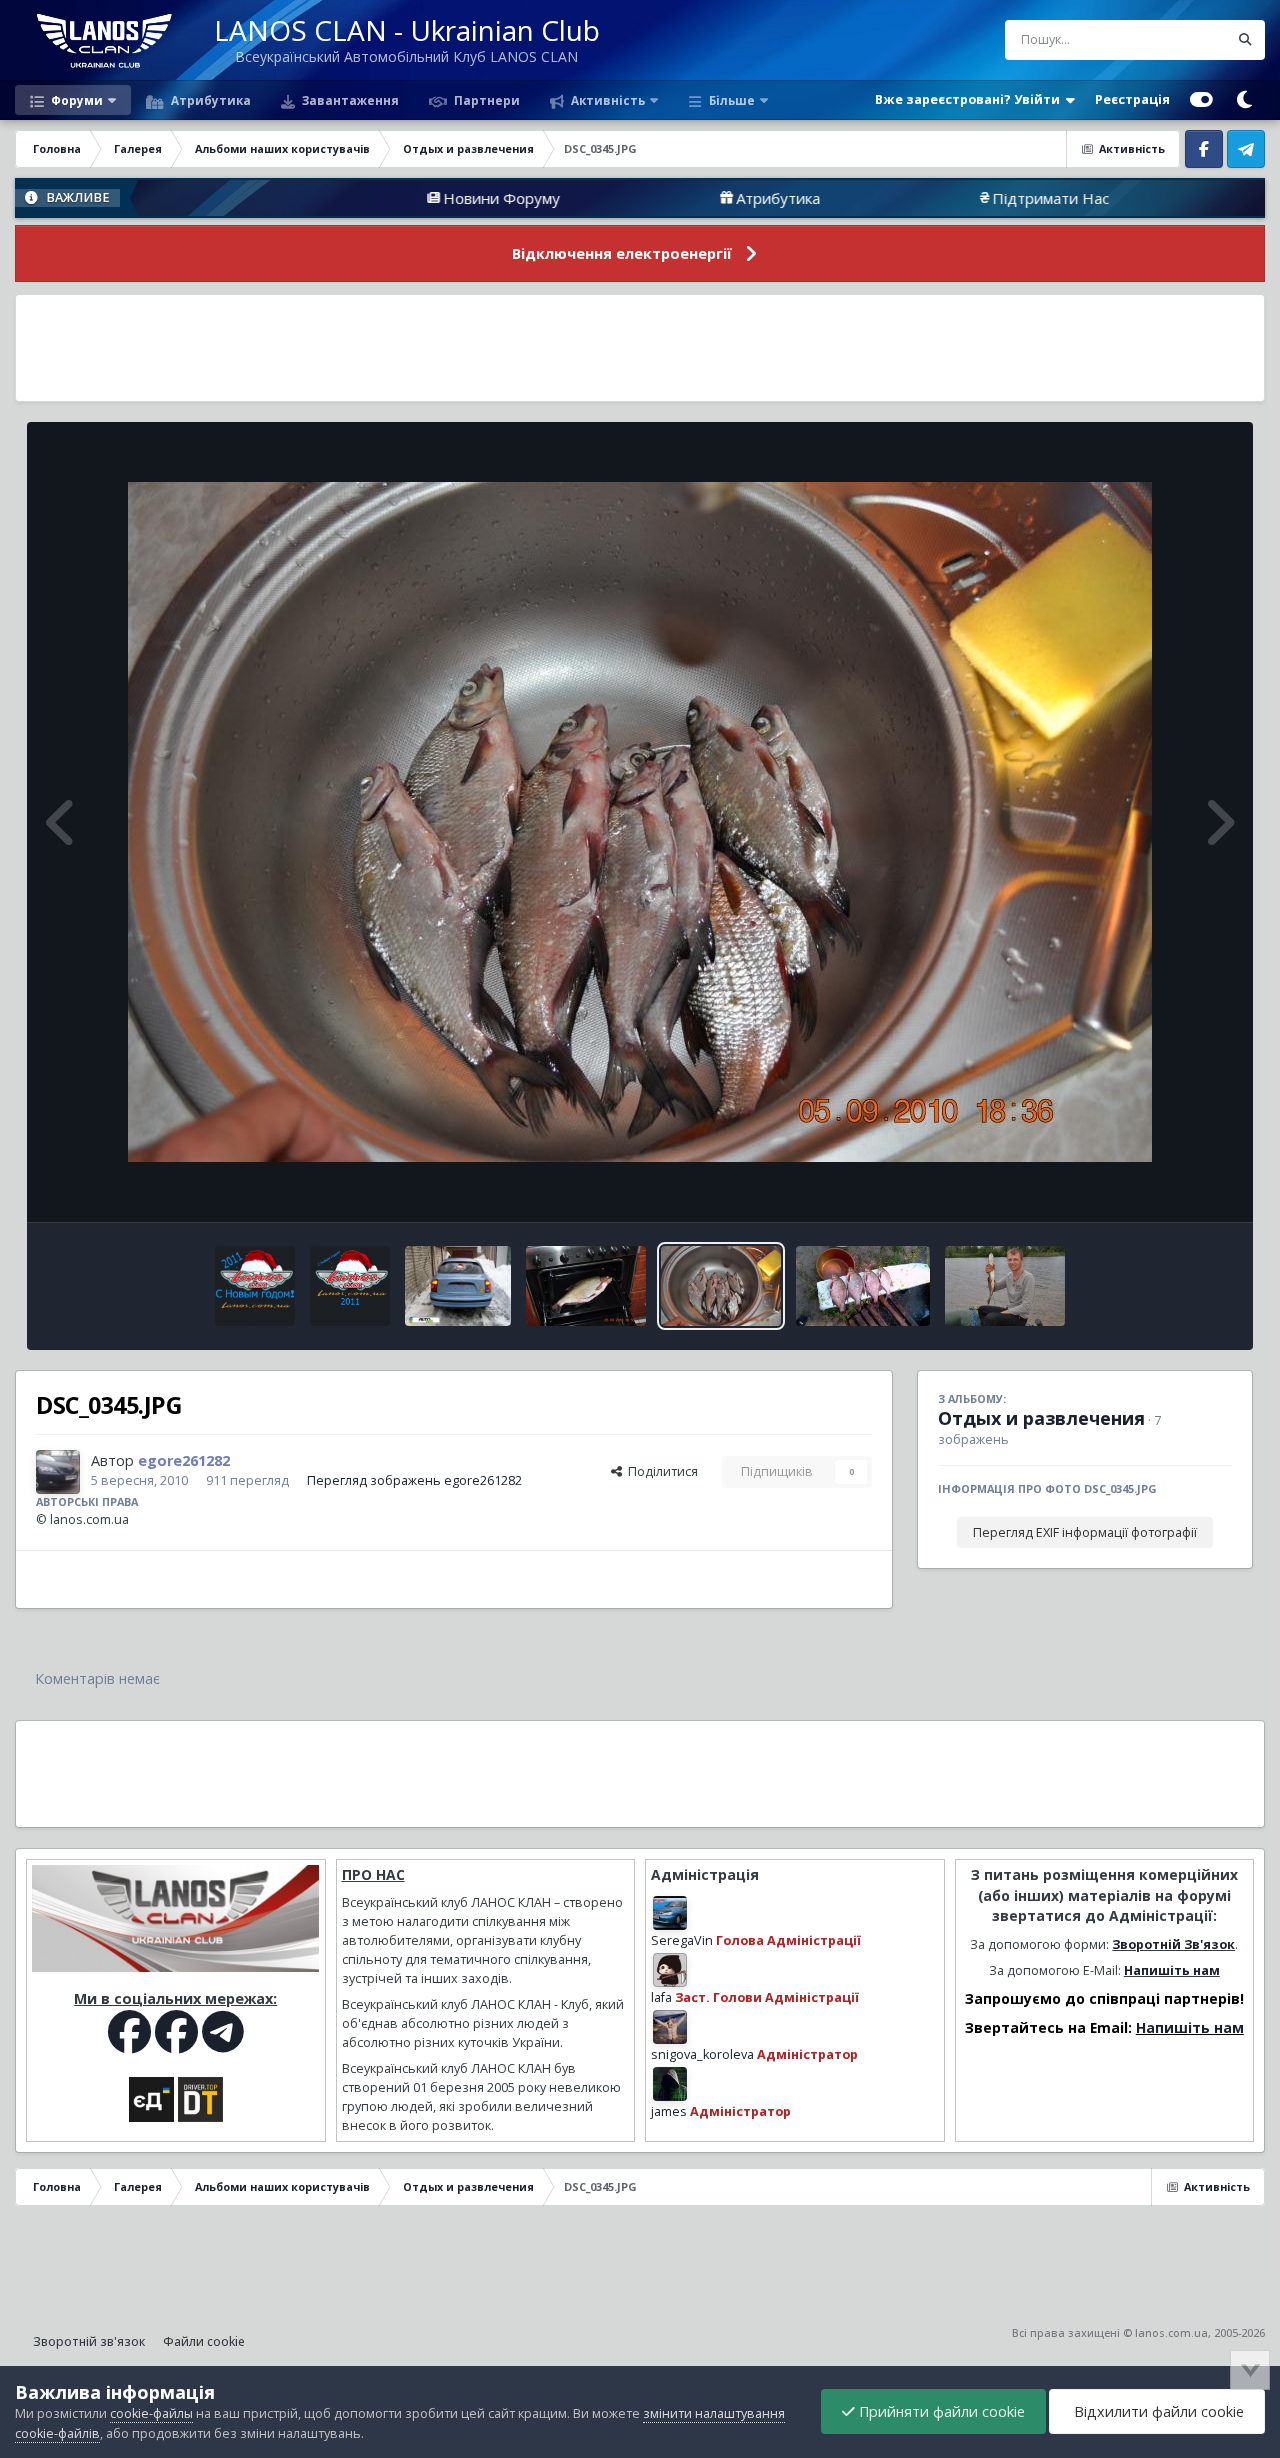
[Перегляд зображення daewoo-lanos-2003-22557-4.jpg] (458, 1286)
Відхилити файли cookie (1157, 2411)
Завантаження (349, 100)
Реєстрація (1132, 99)
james (669, 2111)
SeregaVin (682, 1940)
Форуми (75, 100)
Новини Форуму (371, 198)
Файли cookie (204, 2341)
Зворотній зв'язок (89, 2341)
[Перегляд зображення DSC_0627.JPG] (1005, 1286)
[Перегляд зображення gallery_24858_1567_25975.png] (255, 1286)
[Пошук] (1245, 40)
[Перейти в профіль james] (670, 2084)
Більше (732, 100)
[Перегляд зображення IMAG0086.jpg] (863, 1286)
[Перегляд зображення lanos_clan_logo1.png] (350, 1286)
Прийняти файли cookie (940, 2411)
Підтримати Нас (920, 198)
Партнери (485, 100)
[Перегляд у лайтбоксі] (640, 822)
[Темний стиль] (1244, 100)
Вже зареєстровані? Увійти (970, 99)
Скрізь (1182, 39)
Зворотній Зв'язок (1173, 1944)
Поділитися (660, 1471)
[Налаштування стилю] (1201, 100)
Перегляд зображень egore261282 (414, 1480)
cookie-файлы (151, 2413)
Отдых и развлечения (1041, 1418)
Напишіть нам (1172, 1970)
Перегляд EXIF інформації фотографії (1085, 1532)
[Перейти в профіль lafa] (670, 1970)
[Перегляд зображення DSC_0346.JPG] (586, 1286)
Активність (606, 100)
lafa (661, 1997)
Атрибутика (209, 100)
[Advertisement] (640, 348)
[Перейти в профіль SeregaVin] (670, 1913)
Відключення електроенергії (622, 253)
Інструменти (1169, 1185)
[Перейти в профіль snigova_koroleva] (670, 2027)
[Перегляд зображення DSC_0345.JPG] (721, 1286)
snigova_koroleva (702, 2054)
